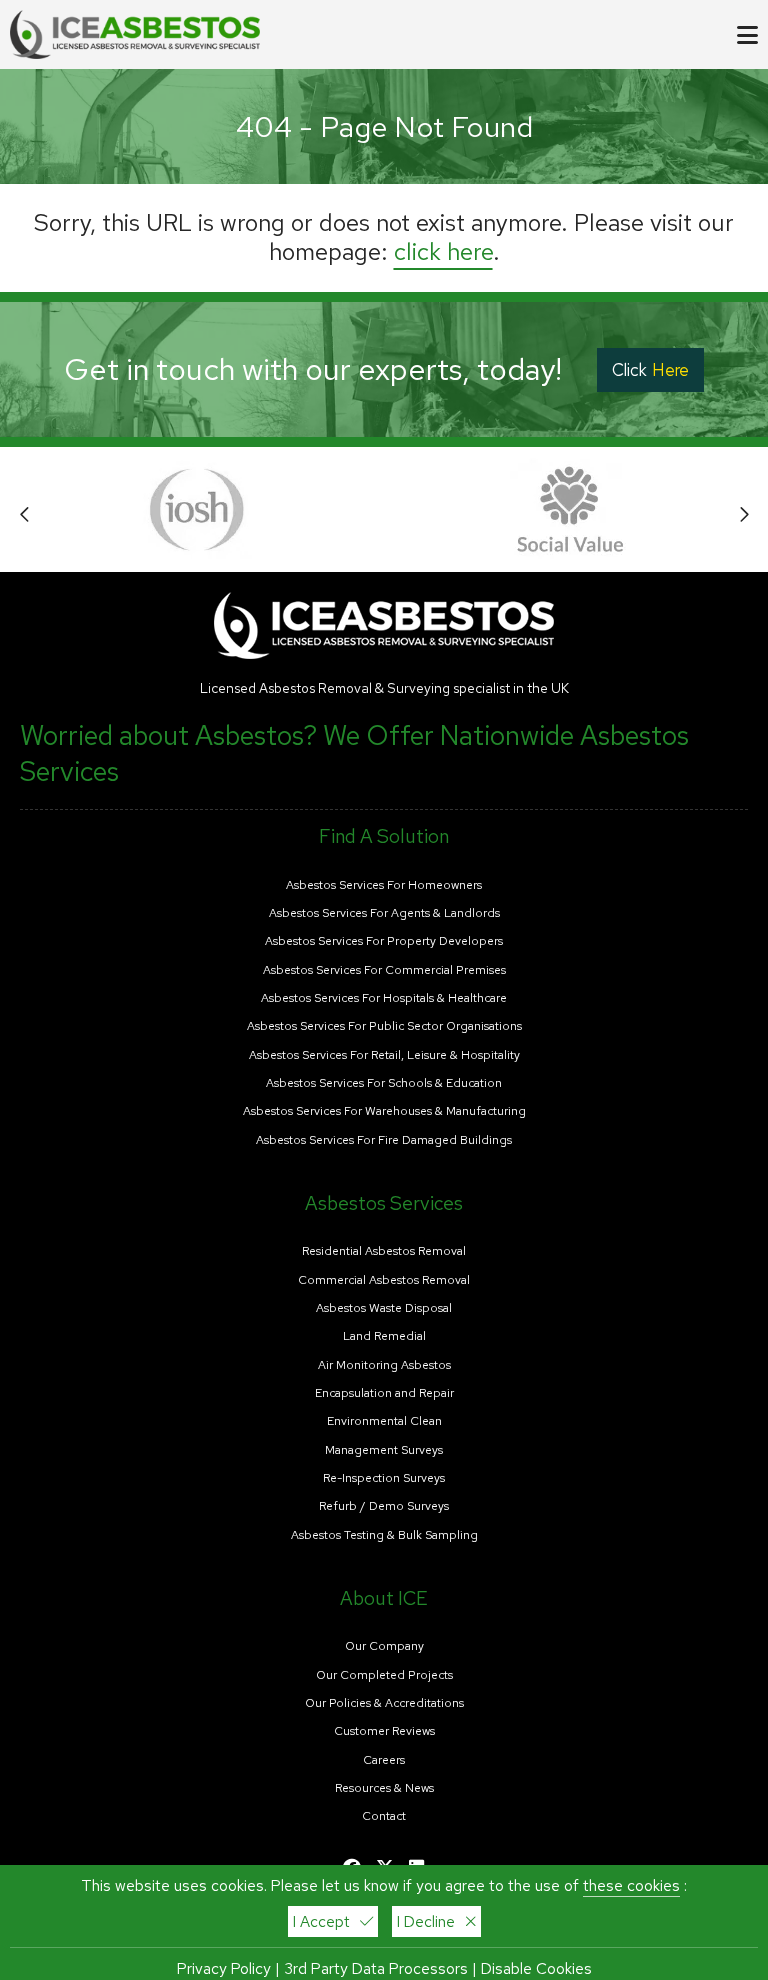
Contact (384, 1816)
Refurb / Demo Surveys (384, 1506)
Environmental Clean (384, 1421)
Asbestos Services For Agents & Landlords (384, 913)
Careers (384, 1760)
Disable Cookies (536, 1968)
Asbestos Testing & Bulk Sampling (384, 1535)
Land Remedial (384, 1336)
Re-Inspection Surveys (384, 1478)
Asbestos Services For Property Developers (384, 941)
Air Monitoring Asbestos (384, 1365)
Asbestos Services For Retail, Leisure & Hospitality (384, 1055)
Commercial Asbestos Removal (384, 1280)
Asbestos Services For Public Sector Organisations (384, 1026)
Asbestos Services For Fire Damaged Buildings (384, 1140)
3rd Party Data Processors (376, 1968)
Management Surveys (384, 1450)
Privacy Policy (224, 1968)
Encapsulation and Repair (384, 1393)
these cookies (631, 1885)
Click (650, 370)
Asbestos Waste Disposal (384, 1308)
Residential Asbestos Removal (384, 1251)
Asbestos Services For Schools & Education (384, 1083)
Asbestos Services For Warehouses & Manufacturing (384, 1111)
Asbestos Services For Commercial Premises (384, 970)
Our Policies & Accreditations (384, 1703)
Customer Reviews (384, 1731)
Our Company (384, 1646)
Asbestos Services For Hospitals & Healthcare (384, 998)
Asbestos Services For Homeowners (384, 885)
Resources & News (384, 1788)
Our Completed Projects (384, 1675)
